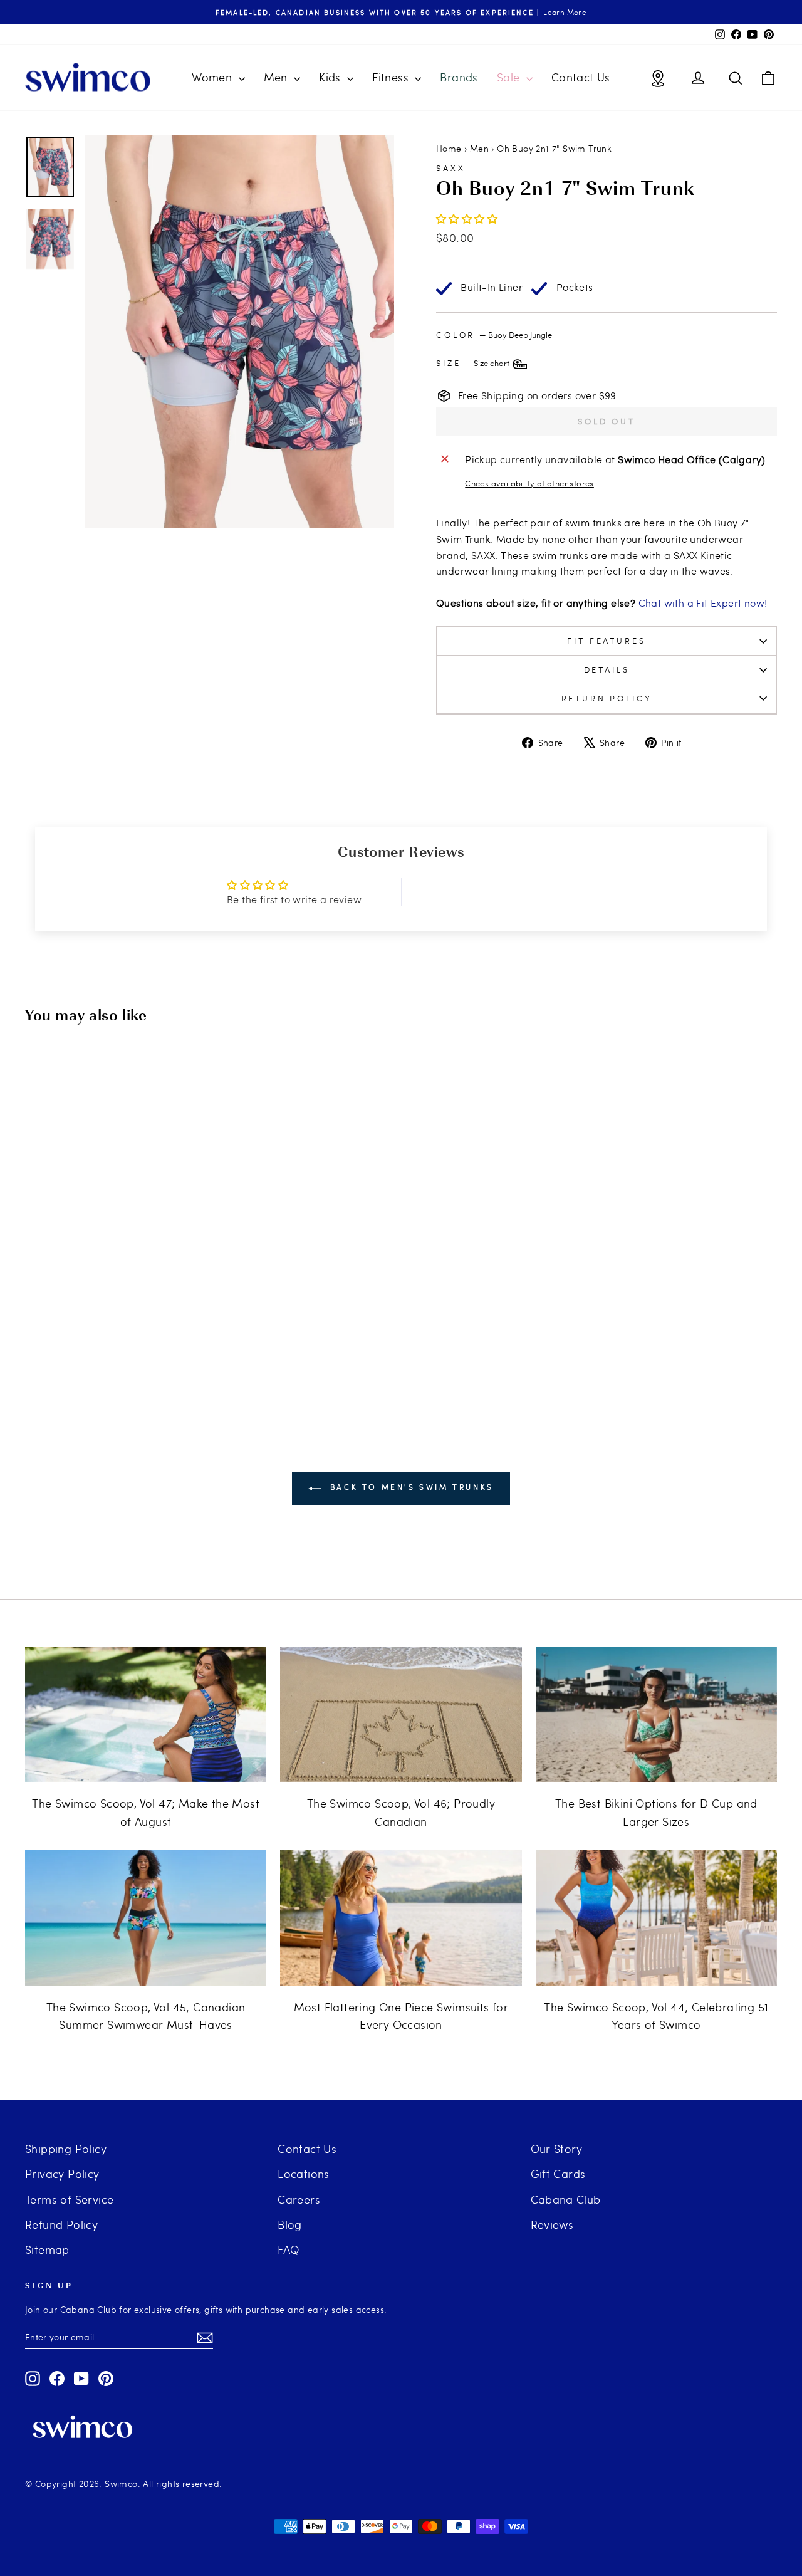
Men (278, 77)
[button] (467, 218)
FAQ (288, 2249)
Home (449, 148)
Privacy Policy (62, 2173)
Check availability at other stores (529, 483)
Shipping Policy (66, 2148)
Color (494, 335)
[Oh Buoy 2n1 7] (97, 1341)
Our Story (557, 2148)
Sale (510, 77)
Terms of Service (69, 2199)
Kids (331, 77)
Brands (459, 77)
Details (607, 669)
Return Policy (607, 698)
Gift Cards (558, 2173)
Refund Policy (61, 2224)
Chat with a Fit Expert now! (703, 603)
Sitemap (47, 2249)
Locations (304, 2173)
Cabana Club (566, 2199)
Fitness (392, 77)
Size (474, 363)
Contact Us (581, 77)
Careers (299, 2199)
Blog (290, 2224)
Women (213, 77)
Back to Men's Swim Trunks (410, 1487)
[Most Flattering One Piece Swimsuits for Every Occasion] (401, 1918)
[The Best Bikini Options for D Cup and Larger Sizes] (656, 1715)
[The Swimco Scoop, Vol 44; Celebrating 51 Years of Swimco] (656, 1918)
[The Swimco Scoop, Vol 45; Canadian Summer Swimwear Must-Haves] (146, 1918)
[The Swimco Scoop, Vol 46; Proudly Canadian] (401, 1715)
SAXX (450, 168)
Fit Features (606, 641)
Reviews (552, 2224)
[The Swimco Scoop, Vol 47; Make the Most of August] (146, 1715)
